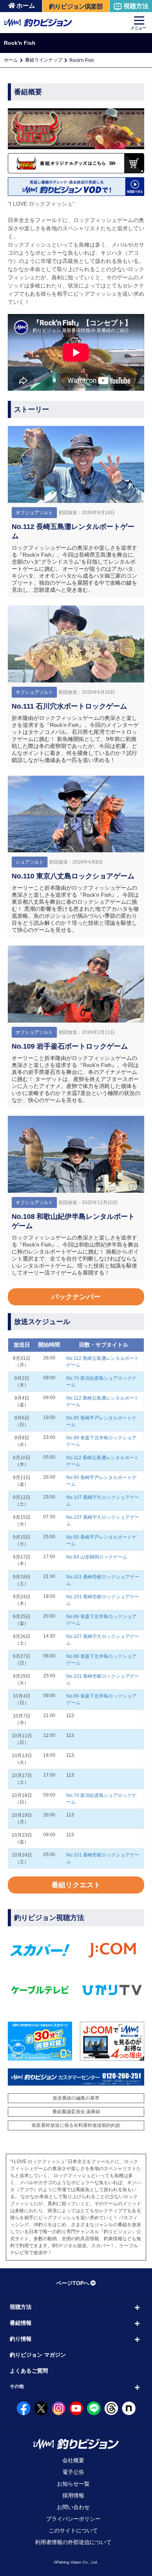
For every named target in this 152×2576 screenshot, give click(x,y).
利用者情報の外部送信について (73, 2542)
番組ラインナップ (44, 60)
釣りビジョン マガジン (38, 2355)
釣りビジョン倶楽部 (76, 6)
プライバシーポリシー (73, 2519)
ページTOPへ (73, 2283)
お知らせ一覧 (73, 2484)
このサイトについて (73, 2530)
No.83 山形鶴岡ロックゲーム (97, 1557)
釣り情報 (21, 2339)
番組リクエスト (76, 1885)
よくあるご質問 (29, 2371)
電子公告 (73, 2472)
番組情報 (21, 2323)
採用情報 (73, 2495)
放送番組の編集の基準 (76, 2098)
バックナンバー (76, 1297)
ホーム (26, 6)
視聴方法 (136, 6)
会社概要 (73, 2460)
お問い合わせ (73, 2507)
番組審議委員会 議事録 (76, 2112)
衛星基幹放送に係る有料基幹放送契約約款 (76, 2125)
